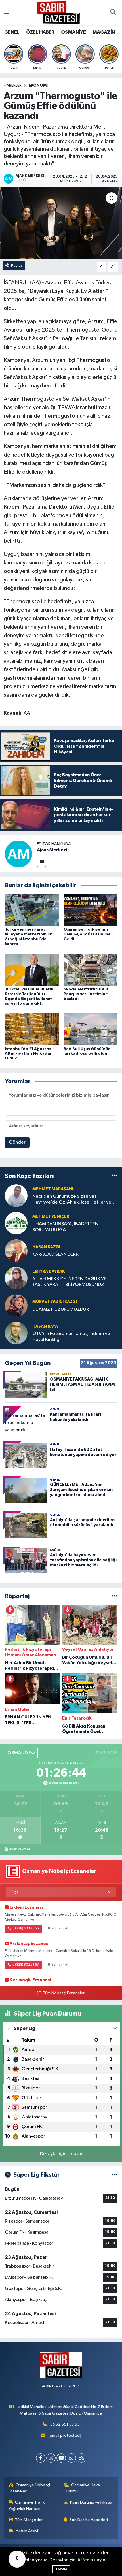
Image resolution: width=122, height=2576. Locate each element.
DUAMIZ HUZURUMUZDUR (61, 1309)
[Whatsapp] (71, 2458)
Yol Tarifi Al (60, 1929)
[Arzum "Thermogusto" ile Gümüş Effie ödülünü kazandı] (61, 223)
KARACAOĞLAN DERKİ (56, 1254)
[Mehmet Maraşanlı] (16, 1196)
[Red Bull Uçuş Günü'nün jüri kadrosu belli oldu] (91, 1029)
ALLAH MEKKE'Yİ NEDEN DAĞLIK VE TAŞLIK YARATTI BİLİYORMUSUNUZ (69, 1282)
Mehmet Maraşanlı (54, 1189)
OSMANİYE (73, 32)
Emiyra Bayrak (49, 1271)
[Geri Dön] (17, 2559)
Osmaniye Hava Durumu (82, 2488)
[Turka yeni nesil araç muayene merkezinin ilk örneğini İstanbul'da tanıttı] (32, 910)
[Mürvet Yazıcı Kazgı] (16, 1305)
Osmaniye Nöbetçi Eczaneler (29, 2488)
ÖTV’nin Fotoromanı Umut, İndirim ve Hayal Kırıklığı (71, 1337)
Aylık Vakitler (20, 1849)
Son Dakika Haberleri (89, 2520)
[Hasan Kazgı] (16, 1250)
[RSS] (82, 2458)
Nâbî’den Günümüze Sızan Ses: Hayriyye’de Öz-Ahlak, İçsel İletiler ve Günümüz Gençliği (72, 1200)
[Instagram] (51, 2458)
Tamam (61, 2569)
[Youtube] (61, 2458)
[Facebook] (41, 2458)
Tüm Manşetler (29, 2520)
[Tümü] (114, 1176)
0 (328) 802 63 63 (26, 1965)
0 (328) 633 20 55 (26, 1929)
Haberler (13, 86)
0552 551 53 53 (65, 2424)
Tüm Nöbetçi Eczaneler (64, 1993)
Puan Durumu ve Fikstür (91, 2502)
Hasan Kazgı (46, 1247)
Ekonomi (38, 86)
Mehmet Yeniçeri (51, 1216)
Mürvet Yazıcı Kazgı (55, 1302)
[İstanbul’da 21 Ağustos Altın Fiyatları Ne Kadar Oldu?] (32, 1029)
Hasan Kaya (45, 1326)
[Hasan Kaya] (16, 1333)
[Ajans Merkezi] (18, 854)
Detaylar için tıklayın (61, 2154)
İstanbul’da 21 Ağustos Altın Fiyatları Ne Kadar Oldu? (28, 1054)
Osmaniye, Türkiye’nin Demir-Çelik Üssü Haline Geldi (87, 934)
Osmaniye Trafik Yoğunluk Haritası (27, 2505)
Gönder (17, 1142)
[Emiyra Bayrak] (16, 1278)
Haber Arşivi (27, 2531)
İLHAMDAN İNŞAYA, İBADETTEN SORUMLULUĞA (65, 1227)
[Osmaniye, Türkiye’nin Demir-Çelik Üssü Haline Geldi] (91, 910)
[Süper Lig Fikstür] (114, 2175)
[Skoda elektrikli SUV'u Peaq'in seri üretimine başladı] (91, 970)
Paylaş (17, 266)
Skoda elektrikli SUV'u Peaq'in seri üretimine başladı (86, 994)
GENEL (12, 32)
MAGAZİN (104, 32)
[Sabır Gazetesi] (58, 12)
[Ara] (113, 13)
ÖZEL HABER (40, 32)
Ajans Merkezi (52, 850)
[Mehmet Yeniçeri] (16, 1223)
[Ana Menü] (6, 13)
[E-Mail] (42, 862)
